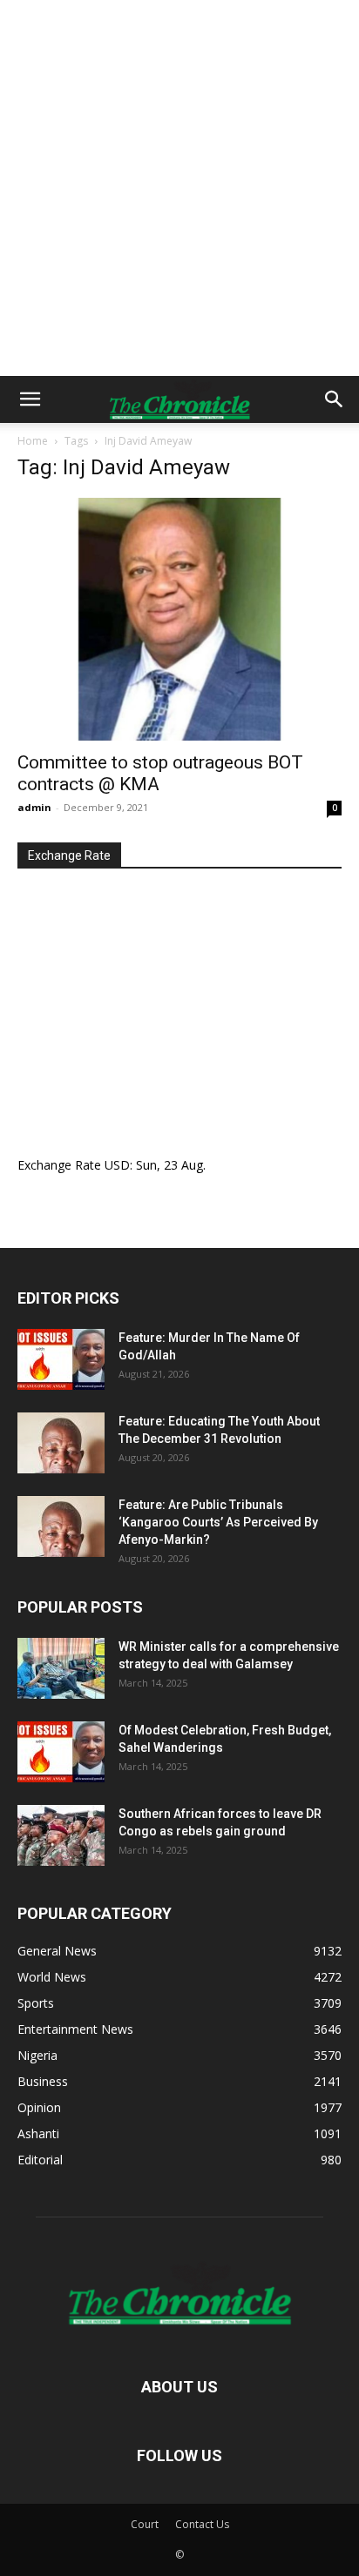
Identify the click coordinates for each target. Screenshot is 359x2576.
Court (145, 2524)
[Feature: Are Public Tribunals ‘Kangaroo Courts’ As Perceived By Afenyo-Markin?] (61, 1526)
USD (117, 1165)
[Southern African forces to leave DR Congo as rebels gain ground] (61, 1835)
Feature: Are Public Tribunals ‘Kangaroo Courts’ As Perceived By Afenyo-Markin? (218, 1522)
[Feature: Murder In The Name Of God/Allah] (61, 1359)
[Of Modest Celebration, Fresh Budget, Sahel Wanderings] (61, 1752)
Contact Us (202, 2524)
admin (34, 807)
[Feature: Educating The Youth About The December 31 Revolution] (61, 1443)
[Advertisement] (179, 188)
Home (33, 441)
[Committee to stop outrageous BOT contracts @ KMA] (179, 619)
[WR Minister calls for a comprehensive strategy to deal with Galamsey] (61, 1668)
